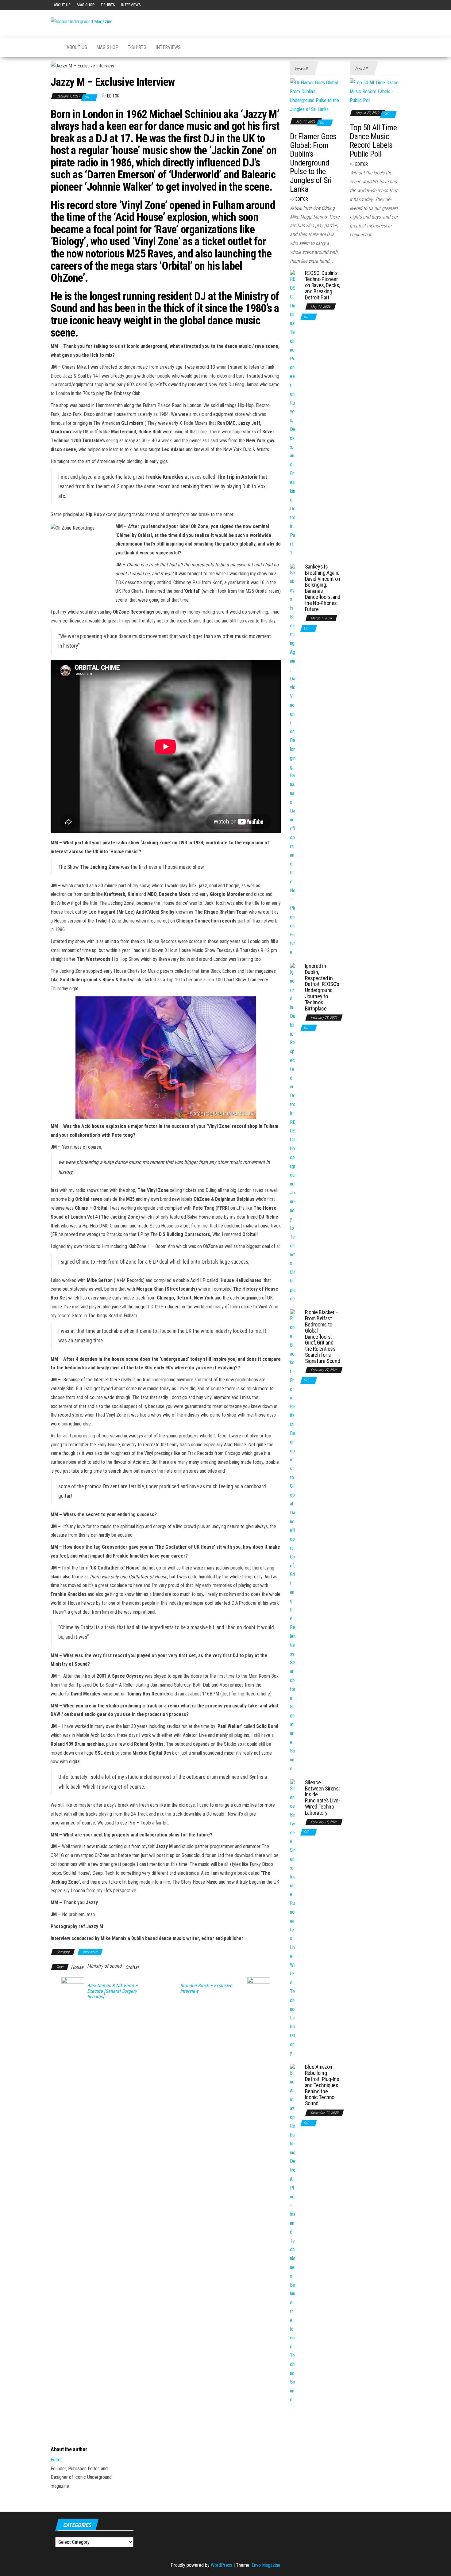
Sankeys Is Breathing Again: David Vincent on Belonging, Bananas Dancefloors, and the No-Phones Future (323, 588)
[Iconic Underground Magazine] (54, 48)
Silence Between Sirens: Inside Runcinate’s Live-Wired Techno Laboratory (323, 1798)
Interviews (131, 5)
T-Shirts (108, 5)
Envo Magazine (266, 2565)
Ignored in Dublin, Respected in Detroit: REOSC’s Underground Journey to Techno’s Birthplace (322, 987)
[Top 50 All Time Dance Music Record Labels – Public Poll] (375, 91)
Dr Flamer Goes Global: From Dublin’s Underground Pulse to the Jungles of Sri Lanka (313, 163)
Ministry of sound (104, 1966)
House (77, 1967)
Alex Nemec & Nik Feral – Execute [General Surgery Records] (112, 1991)
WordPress (222, 2565)
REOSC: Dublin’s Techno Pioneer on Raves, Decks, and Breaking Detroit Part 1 (322, 285)
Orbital (132, 1967)
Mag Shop (86, 5)
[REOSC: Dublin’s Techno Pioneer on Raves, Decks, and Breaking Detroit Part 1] (293, 413)
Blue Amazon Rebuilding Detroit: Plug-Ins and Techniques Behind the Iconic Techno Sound (322, 2085)
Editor (113, 96)
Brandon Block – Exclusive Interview (206, 1988)
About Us (62, 5)
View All (301, 69)
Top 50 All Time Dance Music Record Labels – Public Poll (374, 141)
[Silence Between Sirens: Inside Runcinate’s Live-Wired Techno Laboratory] (293, 1918)
